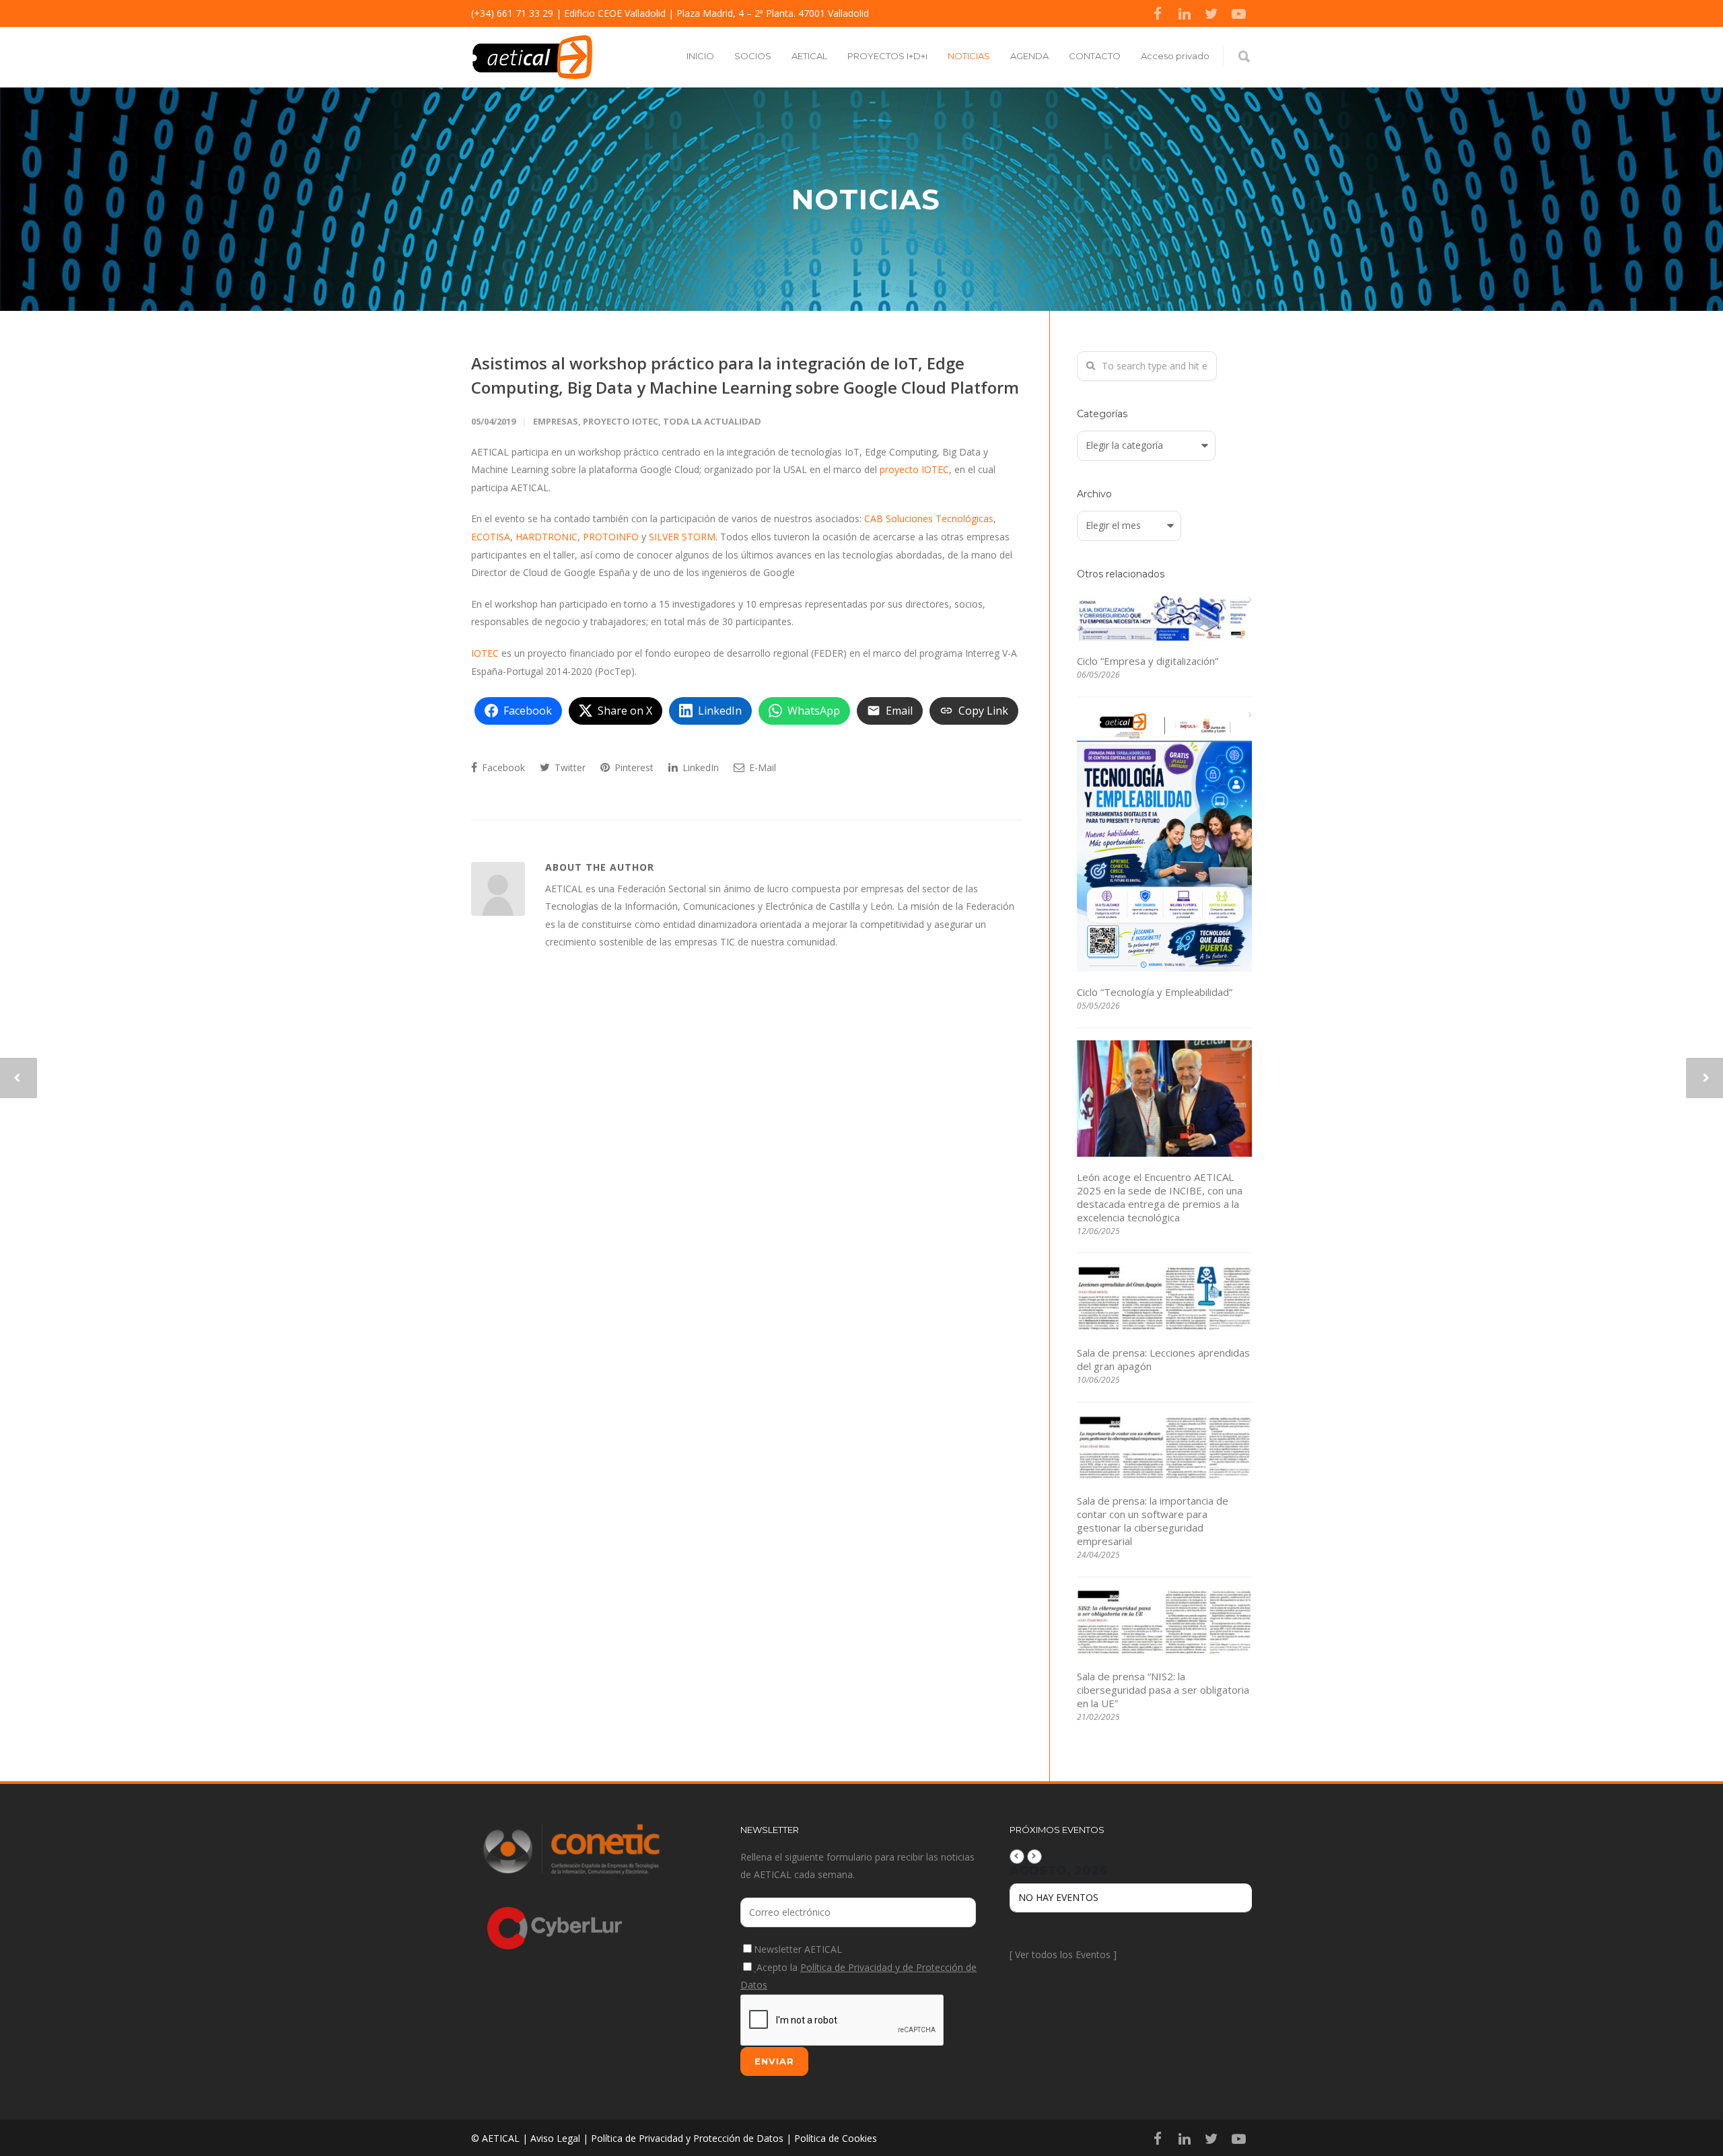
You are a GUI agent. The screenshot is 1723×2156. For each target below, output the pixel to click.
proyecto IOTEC (914, 469)
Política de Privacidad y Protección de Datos (687, 2138)
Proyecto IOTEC (621, 421)
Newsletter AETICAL (798, 1949)
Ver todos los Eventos (1063, 1954)
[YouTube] (1238, 13)
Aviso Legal (555, 2138)
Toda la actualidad (712, 421)
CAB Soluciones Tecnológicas (929, 518)
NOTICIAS (969, 56)
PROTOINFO (612, 537)
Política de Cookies (836, 2138)
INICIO (700, 56)
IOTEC (485, 653)
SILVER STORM (682, 537)
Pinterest (633, 767)
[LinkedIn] (1185, 13)
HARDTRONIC (547, 537)
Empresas (556, 421)
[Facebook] (1158, 13)
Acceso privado (1175, 56)
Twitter (569, 767)
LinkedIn (699, 767)
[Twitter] (1211, 13)
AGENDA (1029, 56)
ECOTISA (491, 537)
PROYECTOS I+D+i (887, 56)
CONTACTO (1095, 56)
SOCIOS (753, 56)
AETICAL (809, 56)
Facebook (502, 767)
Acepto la (858, 1976)
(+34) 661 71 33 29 (512, 13)
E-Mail (761, 767)
